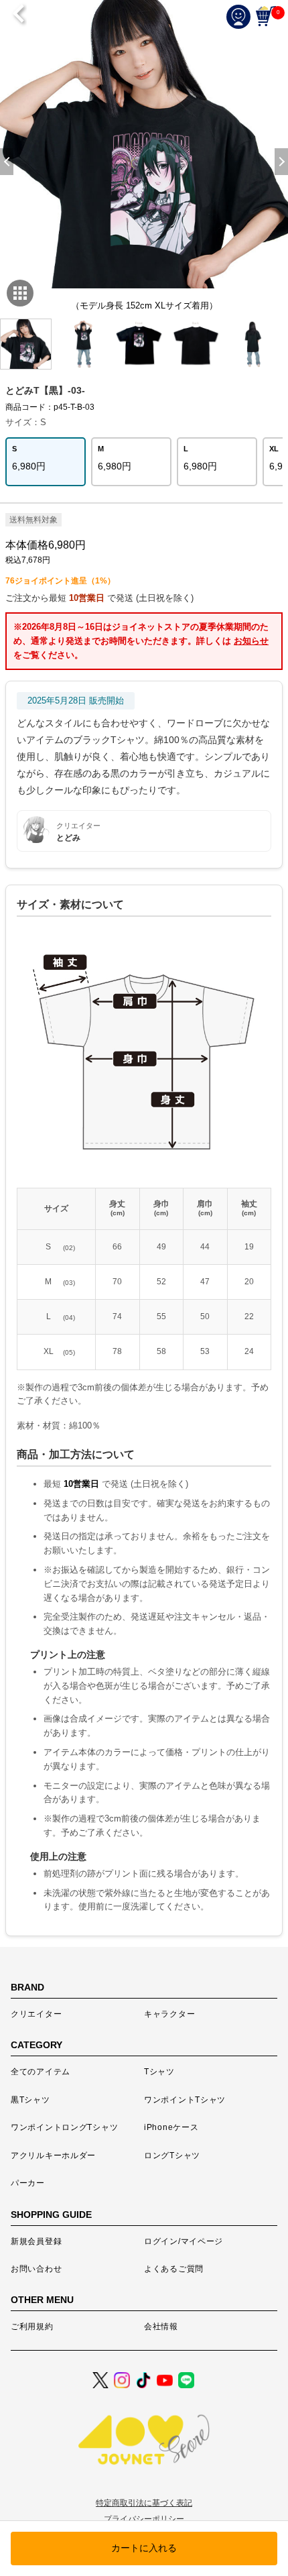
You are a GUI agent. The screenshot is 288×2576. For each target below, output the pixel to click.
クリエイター (36, 2014)
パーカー (28, 2183)
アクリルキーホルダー (53, 2155)
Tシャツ (159, 2072)
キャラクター (169, 2014)
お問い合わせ (36, 2269)
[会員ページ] (241, 16)
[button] (281, 162)
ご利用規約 (32, 2327)
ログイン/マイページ (184, 2241)
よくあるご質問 (174, 2269)
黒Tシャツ (30, 2100)
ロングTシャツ (172, 2155)
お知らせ (251, 641)
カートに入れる (144, 2548)
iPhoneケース (171, 2127)
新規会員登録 (36, 2241)
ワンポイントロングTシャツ (64, 2127)
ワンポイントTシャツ (185, 2100)
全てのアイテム (41, 2072)
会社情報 (161, 2327)
